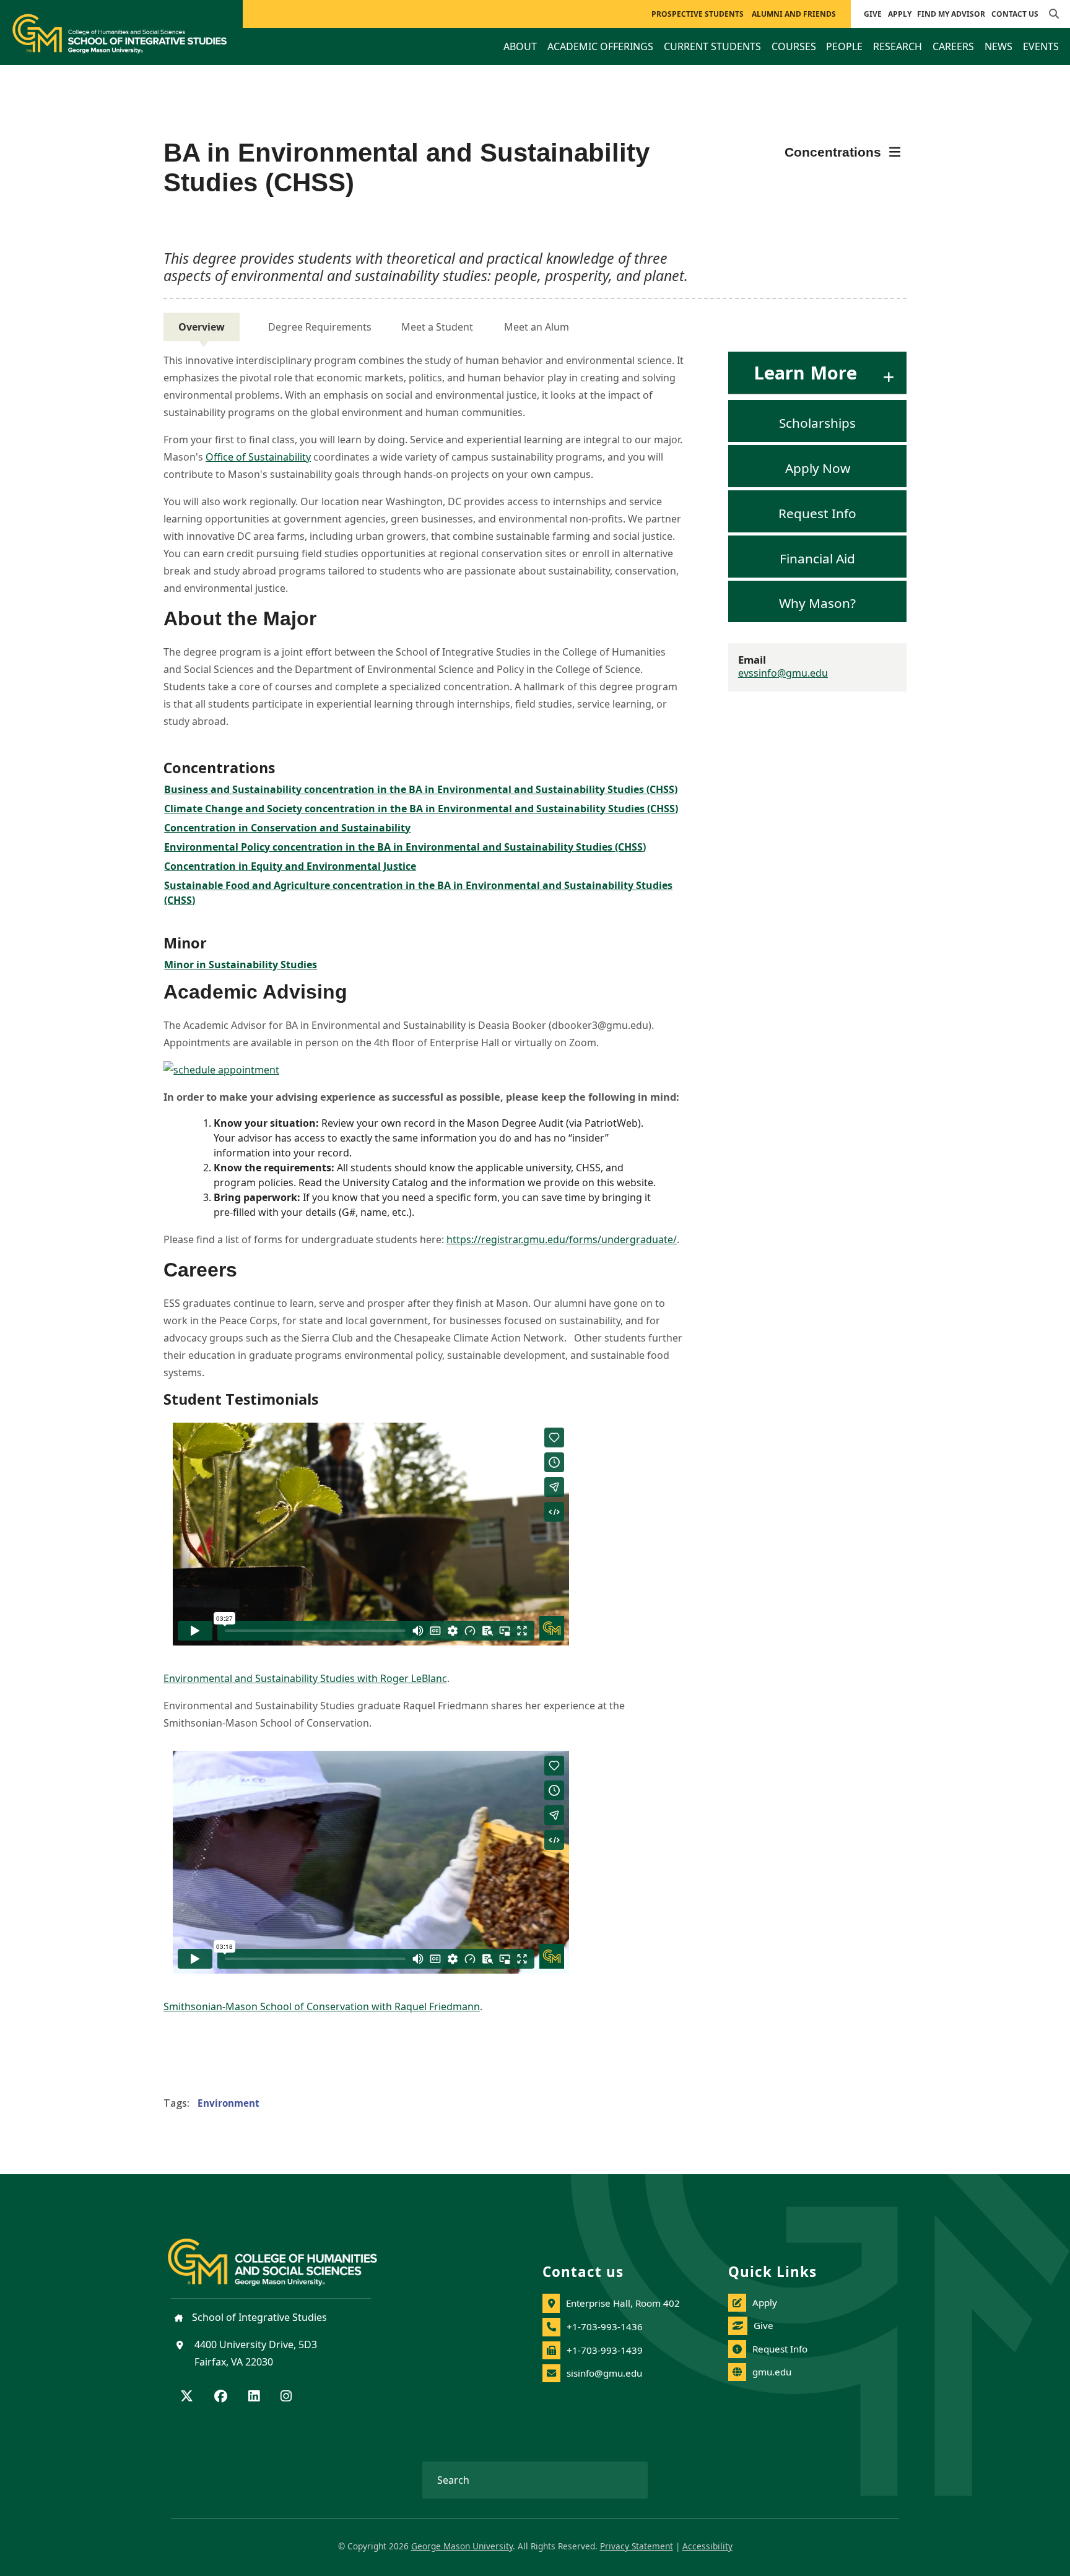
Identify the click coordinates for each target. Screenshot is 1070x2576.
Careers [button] (953, 46)
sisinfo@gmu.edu (604, 2373)
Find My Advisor (951, 14)
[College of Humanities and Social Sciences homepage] (285, 2255)
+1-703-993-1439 (605, 2350)
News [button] (998, 46)
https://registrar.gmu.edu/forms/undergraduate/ (562, 1239)
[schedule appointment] (424, 1070)
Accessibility (707, 2546)
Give (873, 14)
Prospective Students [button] (698, 14)
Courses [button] (794, 46)
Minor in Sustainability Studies (241, 965)
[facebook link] (221, 2397)
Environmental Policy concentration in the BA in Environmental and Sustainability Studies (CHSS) (405, 847)
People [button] (844, 46)
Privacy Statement (637, 2546)
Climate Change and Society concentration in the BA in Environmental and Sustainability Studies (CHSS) (421, 809)
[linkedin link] (254, 2397)
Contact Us (1015, 14)
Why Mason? (817, 603)
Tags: (176, 2103)
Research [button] (898, 46)
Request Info (817, 513)
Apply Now (818, 468)
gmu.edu (772, 2372)
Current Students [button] (712, 46)
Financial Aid (817, 558)
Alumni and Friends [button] (794, 14)
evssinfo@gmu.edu (783, 673)
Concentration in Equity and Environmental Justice (290, 866)
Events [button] (1041, 46)
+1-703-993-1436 (605, 2327)
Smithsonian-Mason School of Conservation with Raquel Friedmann (322, 2006)
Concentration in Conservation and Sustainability (287, 828)
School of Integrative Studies (258, 2317)
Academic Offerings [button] (600, 46)
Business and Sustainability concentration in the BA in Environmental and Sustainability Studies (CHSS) (421, 789)
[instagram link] (286, 2397)
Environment (228, 2103)
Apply (900, 14)
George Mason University (462, 2546)
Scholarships (817, 423)
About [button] (520, 46)
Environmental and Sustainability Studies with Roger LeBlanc (305, 1678)
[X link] (187, 2397)
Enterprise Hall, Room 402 (623, 2303)
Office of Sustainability (258, 457)
